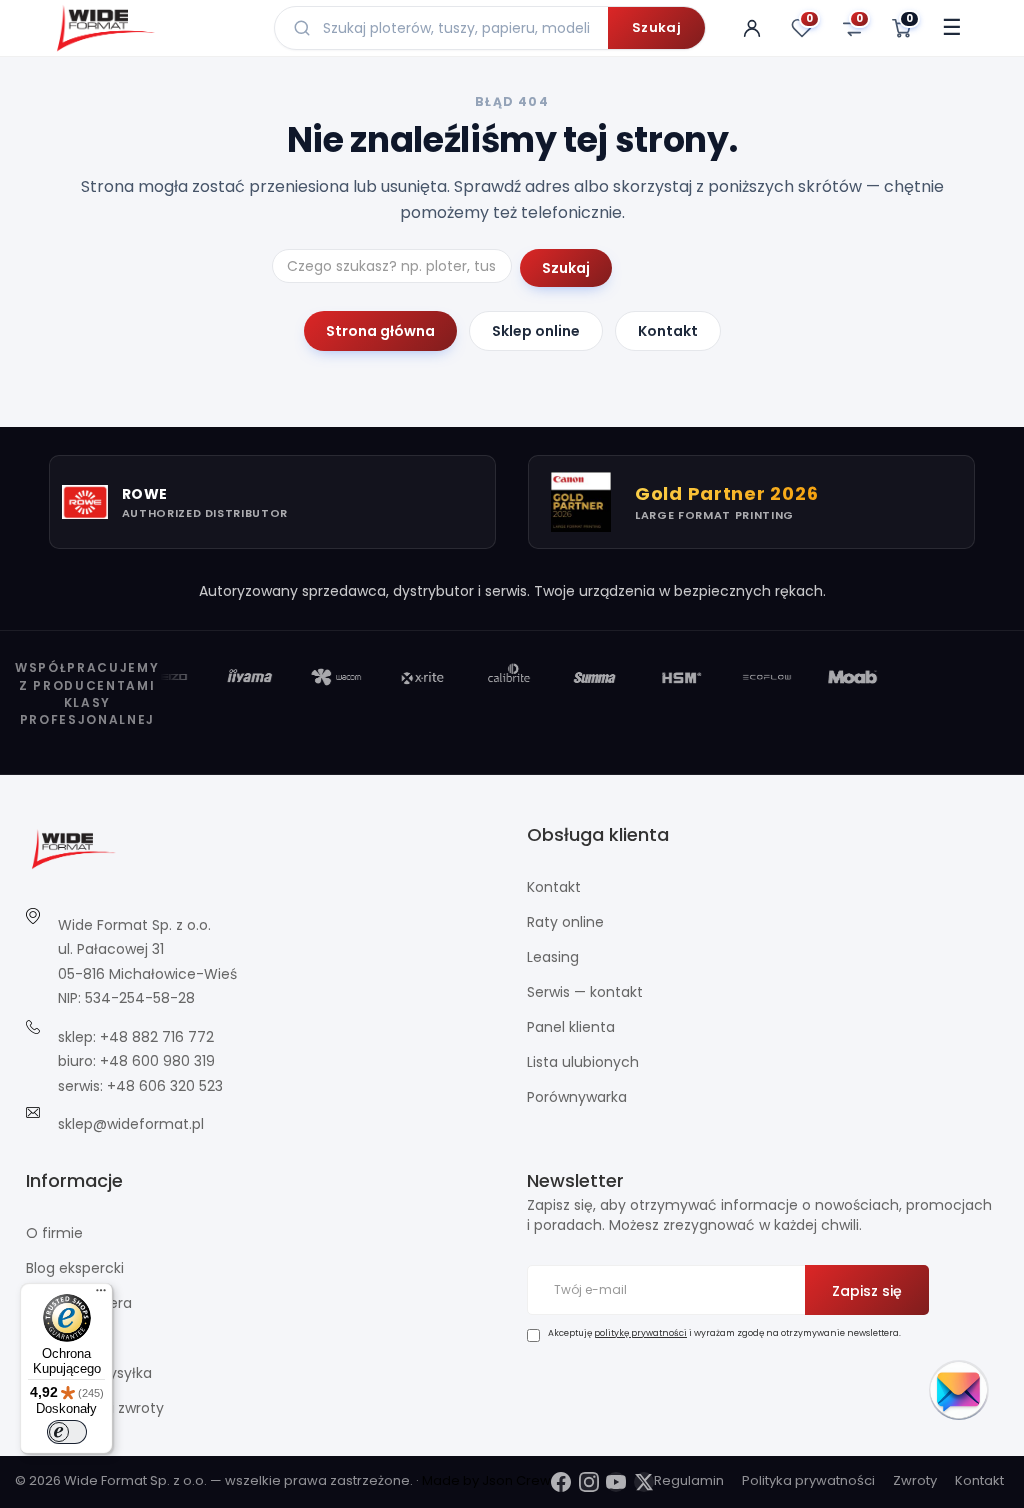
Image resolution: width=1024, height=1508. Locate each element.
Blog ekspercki (75, 1268)
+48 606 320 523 (165, 1086)
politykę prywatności (640, 1333)
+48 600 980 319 (157, 1061)
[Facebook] (561, 1482)
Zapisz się (867, 1291)
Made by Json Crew (486, 1480)
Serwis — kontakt (585, 992)
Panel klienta (571, 1027)
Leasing (553, 957)
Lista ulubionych (583, 1062)
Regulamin (689, 1480)
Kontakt (668, 331)
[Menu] (101, 1295)
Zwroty (915, 1480)
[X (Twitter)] (644, 1482)
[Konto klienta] (752, 28)
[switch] (67, 1432)
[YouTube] (616, 1482)
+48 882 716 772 (157, 1037)
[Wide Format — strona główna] (150, 28)
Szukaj (656, 27)
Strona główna (380, 331)
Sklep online (536, 331)
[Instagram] (589, 1482)
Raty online (565, 922)
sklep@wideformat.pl (131, 1124)
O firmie (54, 1233)
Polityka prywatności (808, 1480)
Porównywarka (577, 1097)
